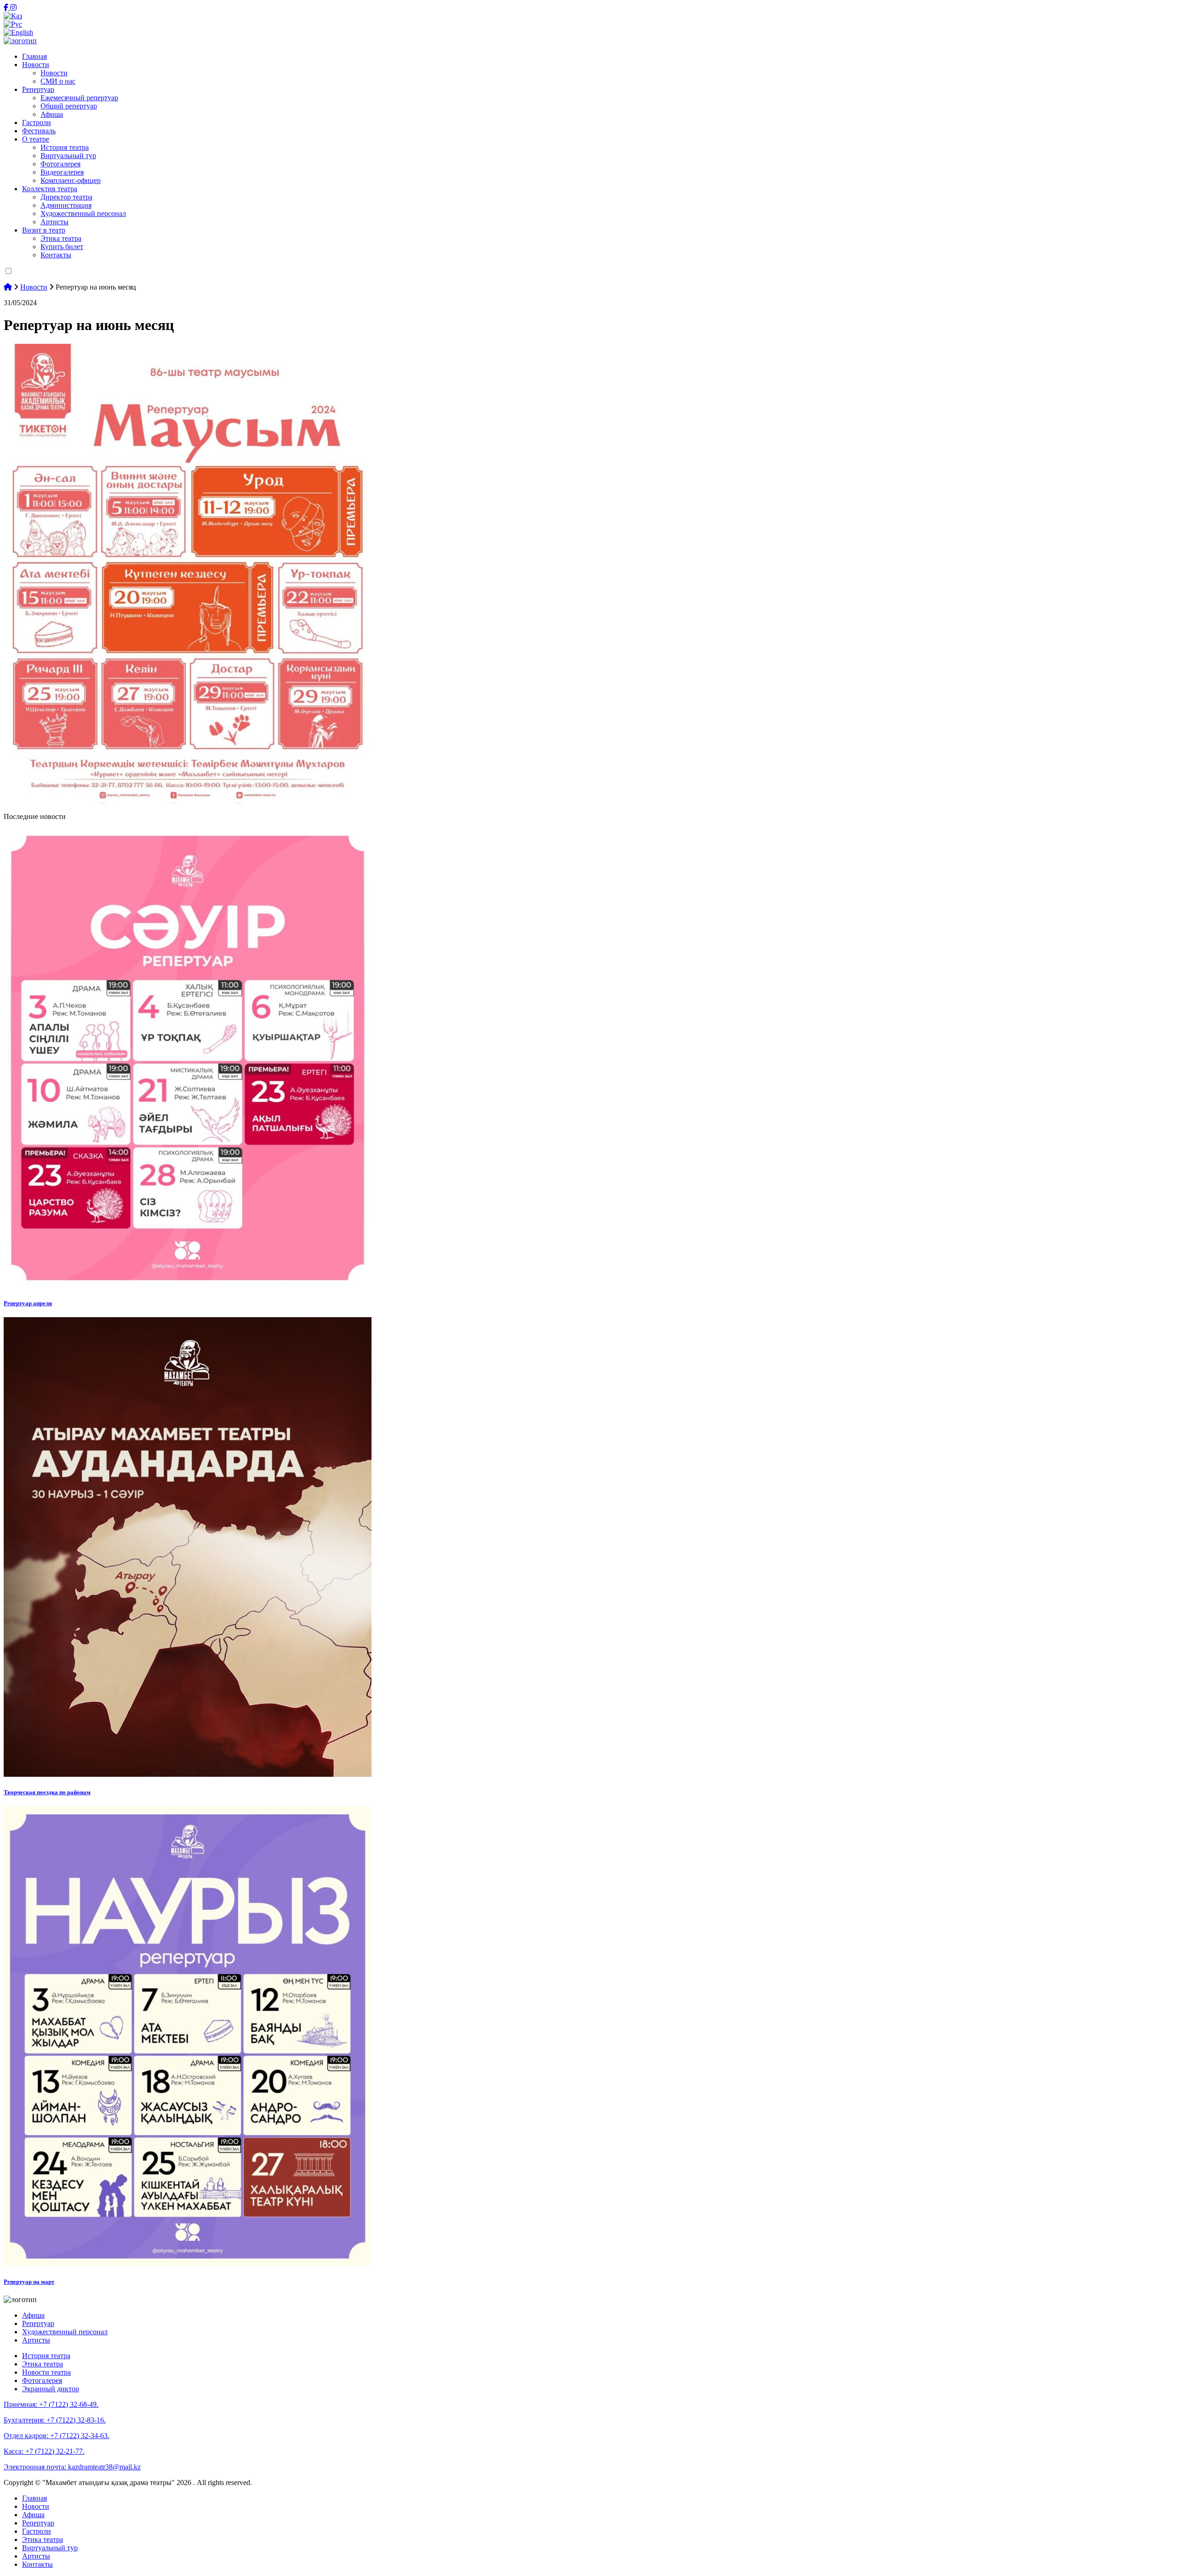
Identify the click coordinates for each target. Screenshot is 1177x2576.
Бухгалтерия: (55, 2420)
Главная (34, 56)
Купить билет (62, 247)
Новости (36, 65)
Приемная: (51, 2404)
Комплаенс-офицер (71, 180)
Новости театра (46, 2372)
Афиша (52, 114)
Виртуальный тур (68, 156)
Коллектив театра (50, 189)
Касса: (44, 2451)
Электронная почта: (72, 2467)
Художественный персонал (83, 213)
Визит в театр (44, 230)
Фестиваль (39, 131)
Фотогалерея (60, 164)
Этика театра (61, 238)
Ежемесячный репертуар (79, 98)
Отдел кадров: (57, 2436)
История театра (65, 147)
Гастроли (37, 122)
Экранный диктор (51, 2389)
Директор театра (66, 197)
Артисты (54, 222)
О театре (36, 139)
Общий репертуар (69, 106)
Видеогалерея (62, 172)
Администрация (66, 205)
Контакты (56, 255)
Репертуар (38, 89)
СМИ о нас (58, 81)
